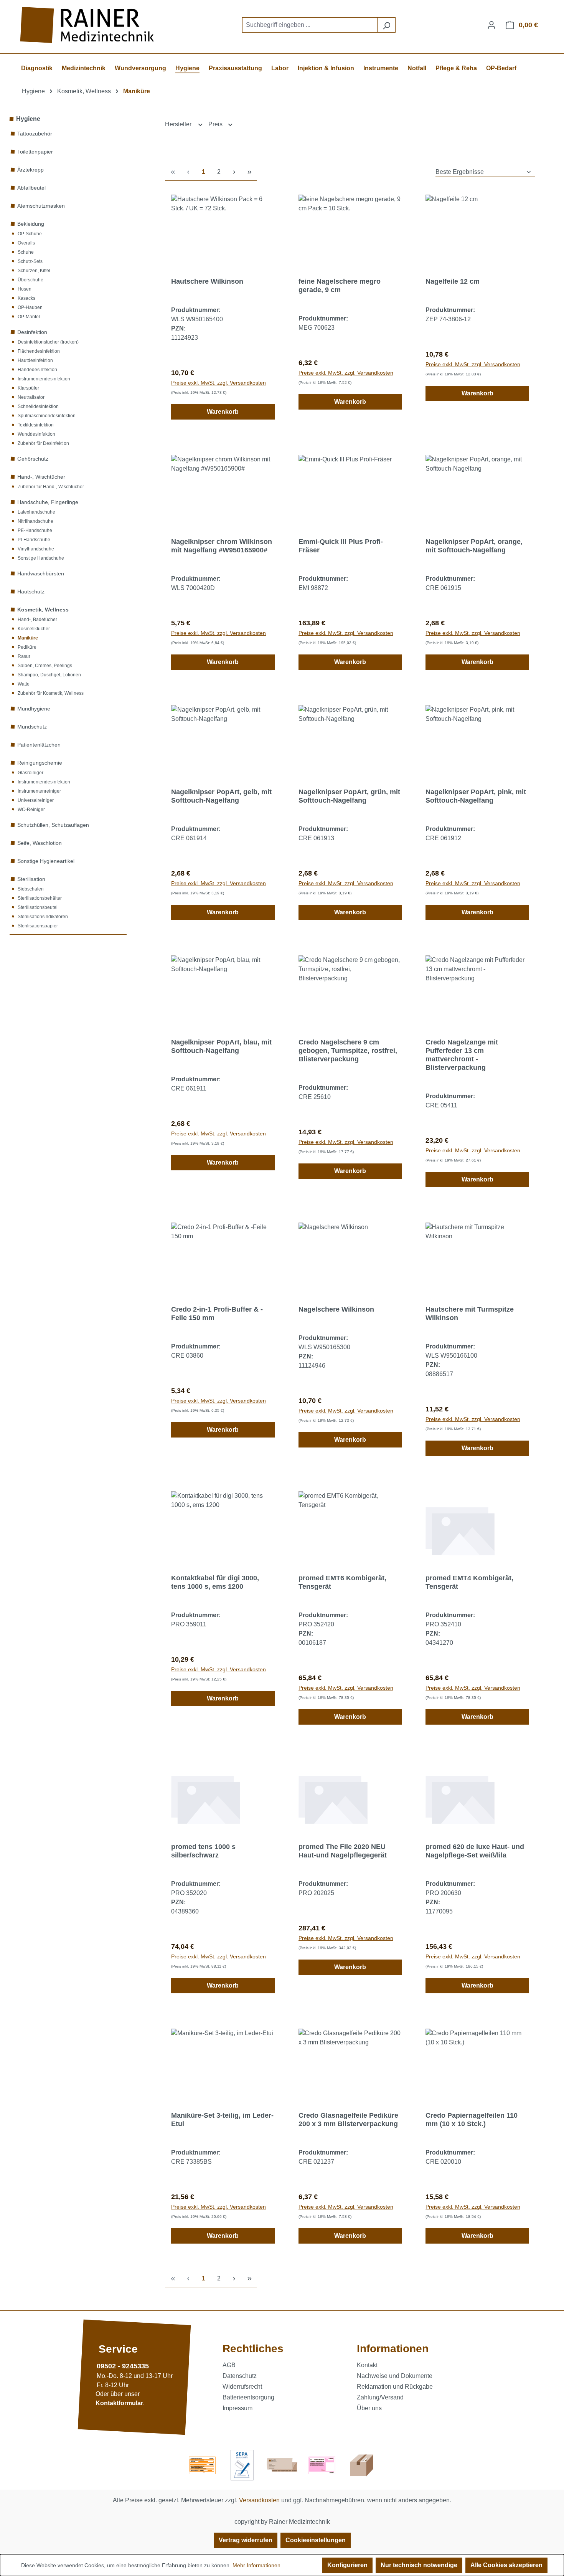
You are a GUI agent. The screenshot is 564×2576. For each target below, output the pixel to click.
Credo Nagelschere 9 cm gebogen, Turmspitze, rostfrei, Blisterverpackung (348, 1051)
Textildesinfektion (36, 425)
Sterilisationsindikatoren (43, 917)
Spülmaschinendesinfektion (47, 416)
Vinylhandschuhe (36, 549)
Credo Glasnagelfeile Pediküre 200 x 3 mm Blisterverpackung (348, 2120)
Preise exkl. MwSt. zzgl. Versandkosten (219, 383)
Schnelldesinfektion (38, 406)
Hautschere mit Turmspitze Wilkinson (470, 1314)
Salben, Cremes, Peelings (45, 666)
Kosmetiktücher (34, 629)
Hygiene (28, 119)
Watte (24, 684)
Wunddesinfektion (36, 434)
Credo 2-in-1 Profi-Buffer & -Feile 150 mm (217, 1314)
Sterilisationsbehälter (40, 898)
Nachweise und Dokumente (395, 2376)
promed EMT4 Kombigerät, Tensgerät (469, 1582)
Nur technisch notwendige (419, 2565)
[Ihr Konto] (491, 25)
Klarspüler (28, 388)
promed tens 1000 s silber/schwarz (203, 1851)
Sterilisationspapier (38, 926)
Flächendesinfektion (39, 351)
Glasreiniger (31, 773)
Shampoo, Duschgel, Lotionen (49, 675)
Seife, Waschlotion (40, 843)
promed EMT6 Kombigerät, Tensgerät (342, 1582)
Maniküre (28, 638)
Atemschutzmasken (41, 206)
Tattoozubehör (35, 134)
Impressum (237, 2408)
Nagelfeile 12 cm (453, 281)
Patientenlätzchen (39, 745)
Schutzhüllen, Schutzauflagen (53, 825)
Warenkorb (223, 412)
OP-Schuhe (30, 234)
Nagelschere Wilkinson (336, 1309)
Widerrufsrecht (242, 2387)
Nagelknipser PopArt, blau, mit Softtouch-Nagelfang (221, 1046)
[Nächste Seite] (234, 172)
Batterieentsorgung (248, 2397)
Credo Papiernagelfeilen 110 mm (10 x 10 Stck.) (472, 2120)
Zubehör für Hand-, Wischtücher (51, 487)
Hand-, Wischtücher (41, 477)
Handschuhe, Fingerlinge (48, 502)
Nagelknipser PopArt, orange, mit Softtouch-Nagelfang (474, 546)
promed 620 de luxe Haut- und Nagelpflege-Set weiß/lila (475, 1851)
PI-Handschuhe (34, 540)
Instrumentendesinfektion (44, 379)
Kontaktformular (119, 2403)
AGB (229, 2365)
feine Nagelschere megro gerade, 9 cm (340, 286)
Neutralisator (31, 397)
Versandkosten (259, 2500)
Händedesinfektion (37, 370)
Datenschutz (240, 2376)
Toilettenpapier (35, 152)
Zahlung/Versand (380, 2397)
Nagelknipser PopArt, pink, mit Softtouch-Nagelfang (476, 796)
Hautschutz (31, 592)
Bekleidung (31, 224)
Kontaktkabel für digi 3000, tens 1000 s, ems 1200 (215, 1582)
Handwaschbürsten (41, 573)
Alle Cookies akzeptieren (506, 2565)
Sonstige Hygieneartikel (46, 861)
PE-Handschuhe (35, 530)
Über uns (369, 2408)
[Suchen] (386, 25)
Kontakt (367, 2365)
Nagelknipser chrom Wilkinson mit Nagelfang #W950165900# (222, 546)
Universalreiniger (36, 800)
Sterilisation (31, 879)
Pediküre (27, 647)
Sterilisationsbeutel (38, 907)
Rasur (24, 656)
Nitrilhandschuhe (35, 521)
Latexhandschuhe (36, 512)
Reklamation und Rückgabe (395, 2387)
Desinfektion (32, 332)
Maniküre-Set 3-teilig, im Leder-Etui (222, 2120)
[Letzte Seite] (249, 172)
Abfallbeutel (31, 188)
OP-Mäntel (29, 317)
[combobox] (310, 25)
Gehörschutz (33, 459)
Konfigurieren (347, 2565)
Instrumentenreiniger (39, 791)
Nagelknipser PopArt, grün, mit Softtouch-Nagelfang (349, 796)
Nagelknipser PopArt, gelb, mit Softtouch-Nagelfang (221, 796)
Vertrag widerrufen (246, 2540)
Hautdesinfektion (35, 360)
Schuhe (26, 252)
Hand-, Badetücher (37, 620)
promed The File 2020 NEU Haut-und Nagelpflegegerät (343, 1851)
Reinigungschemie (40, 763)
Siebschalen (31, 889)
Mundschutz (32, 727)
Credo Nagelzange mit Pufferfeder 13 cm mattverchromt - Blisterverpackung (462, 1055)
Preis (216, 124)
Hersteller (179, 124)
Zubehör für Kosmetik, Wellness (51, 693)
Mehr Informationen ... (260, 2565)
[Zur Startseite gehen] (88, 25)
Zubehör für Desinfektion (43, 443)
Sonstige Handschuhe (41, 558)
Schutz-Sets (30, 261)
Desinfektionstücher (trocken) (48, 342)
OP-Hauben (30, 307)
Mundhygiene (34, 709)
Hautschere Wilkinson (207, 281)
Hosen (25, 289)
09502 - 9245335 (123, 2366)
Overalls (26, 243)
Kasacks (26, 298)
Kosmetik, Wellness (43, 610)
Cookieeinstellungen (316, 2540)
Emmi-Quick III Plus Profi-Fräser (341, 546)
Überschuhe (31, 280)
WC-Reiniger (31, 810)
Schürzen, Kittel (34, 271)
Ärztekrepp (31, 170)
